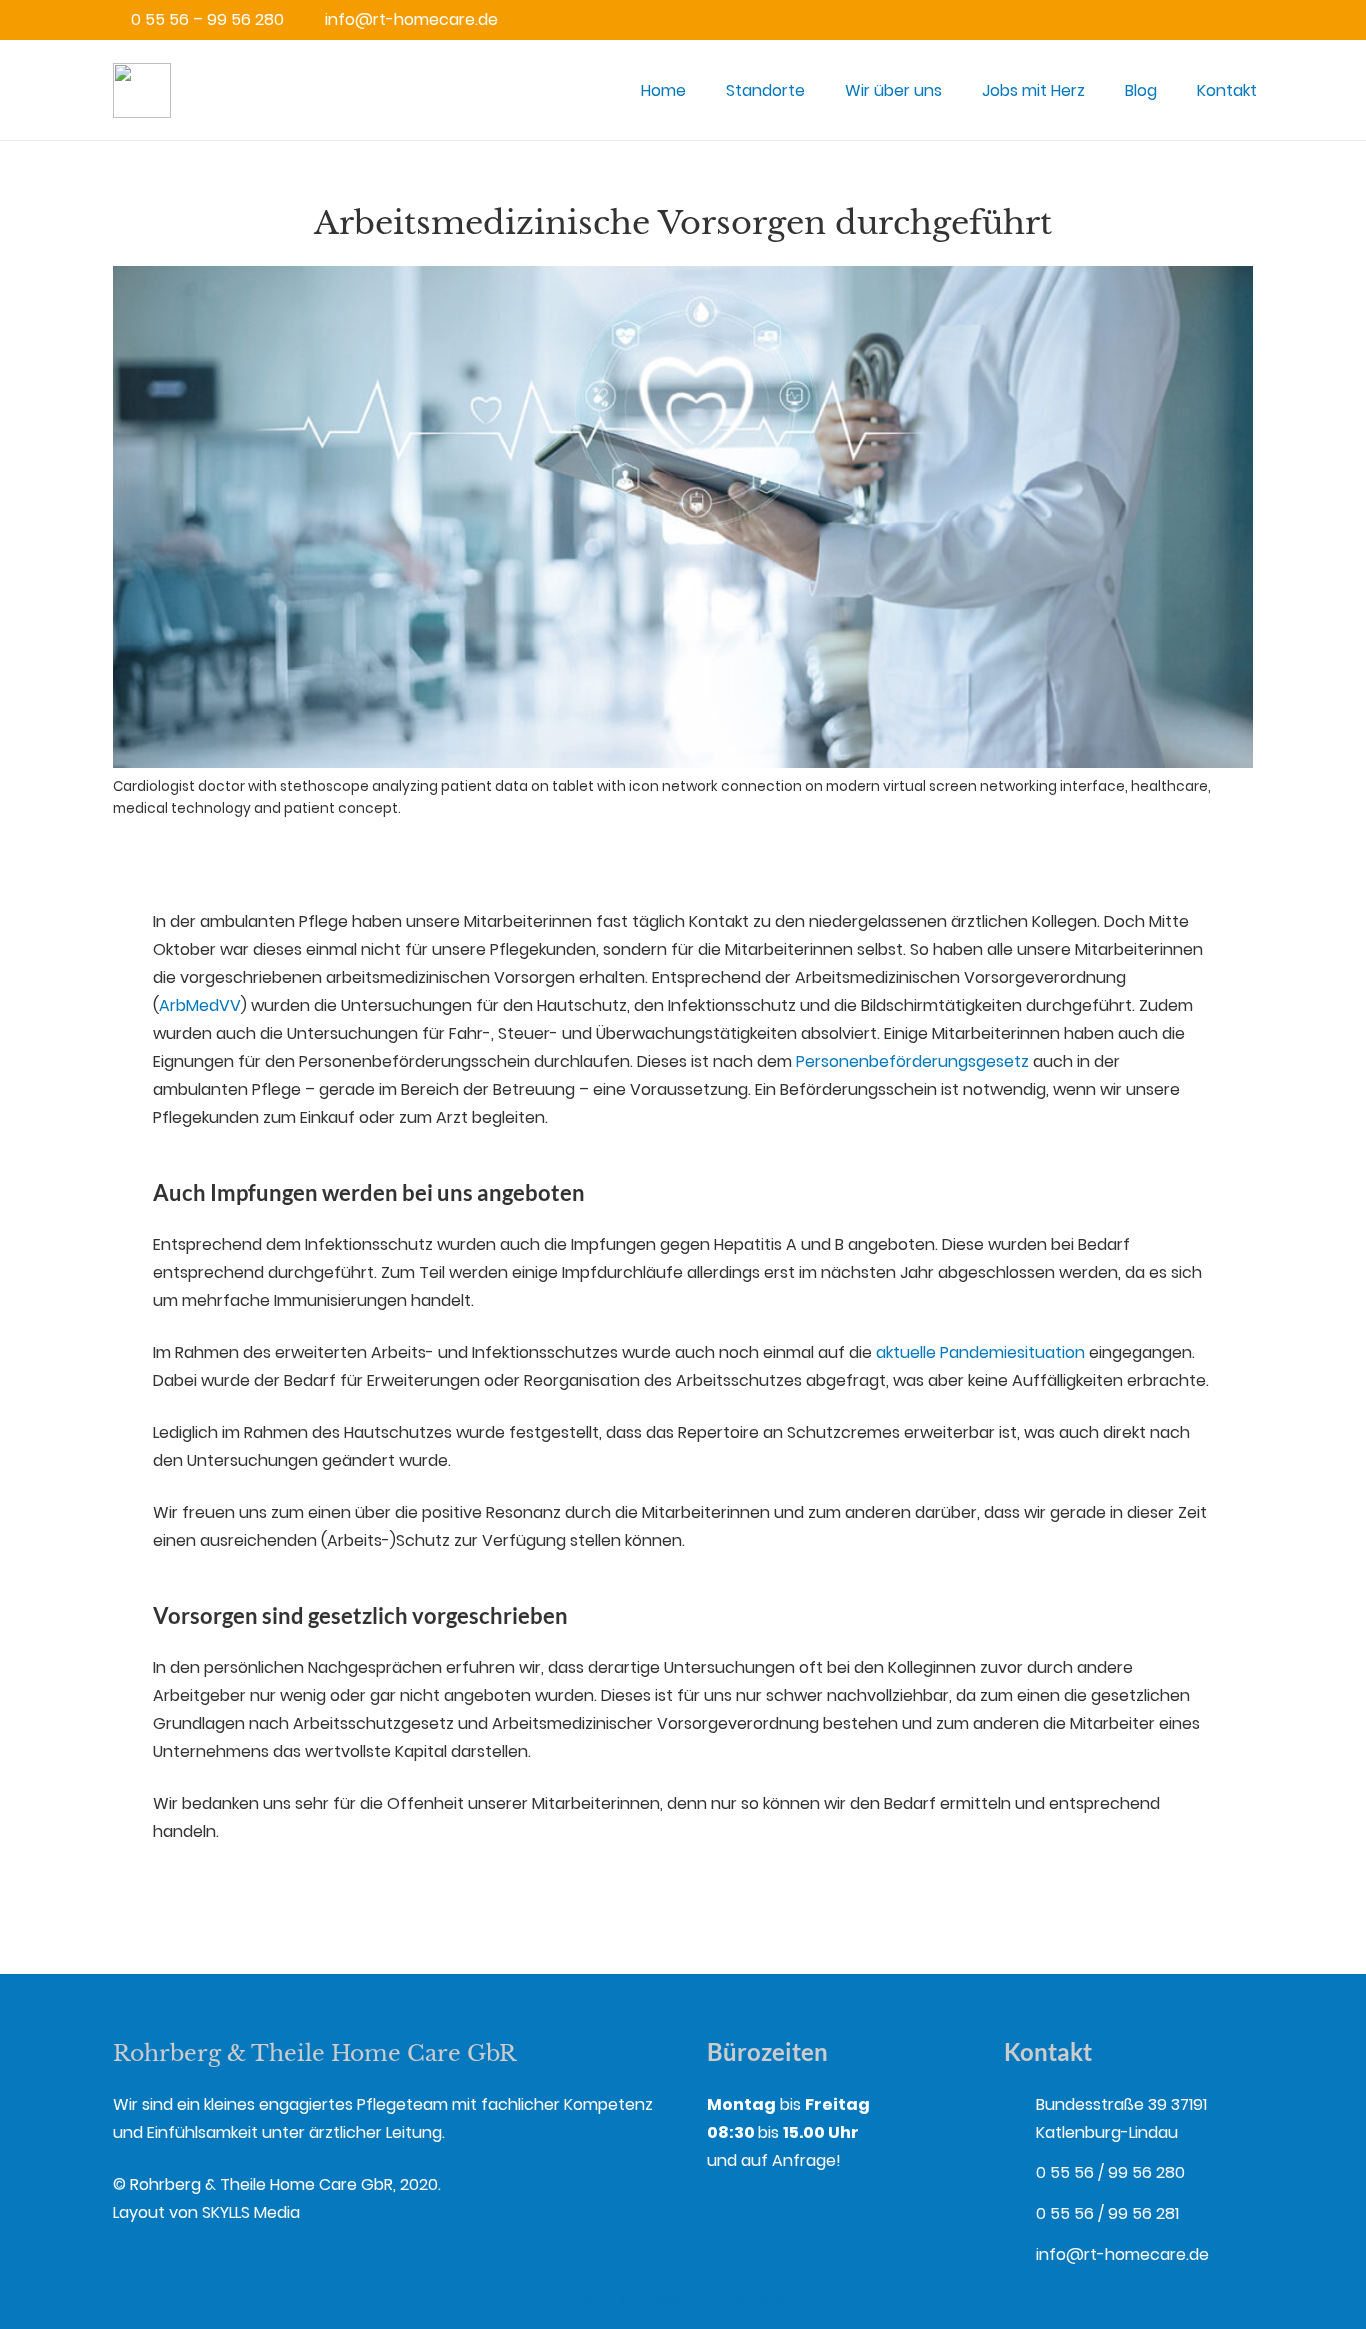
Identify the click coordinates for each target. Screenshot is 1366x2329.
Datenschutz (779, 2298)
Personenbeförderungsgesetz (912, 1061)
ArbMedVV (200, 1005)
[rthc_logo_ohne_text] (142, 90)
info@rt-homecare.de (1122, 2254)
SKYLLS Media (251, 2212)
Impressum (662, 2298)
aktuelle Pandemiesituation (980, 1352)
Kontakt (566, 2298)
